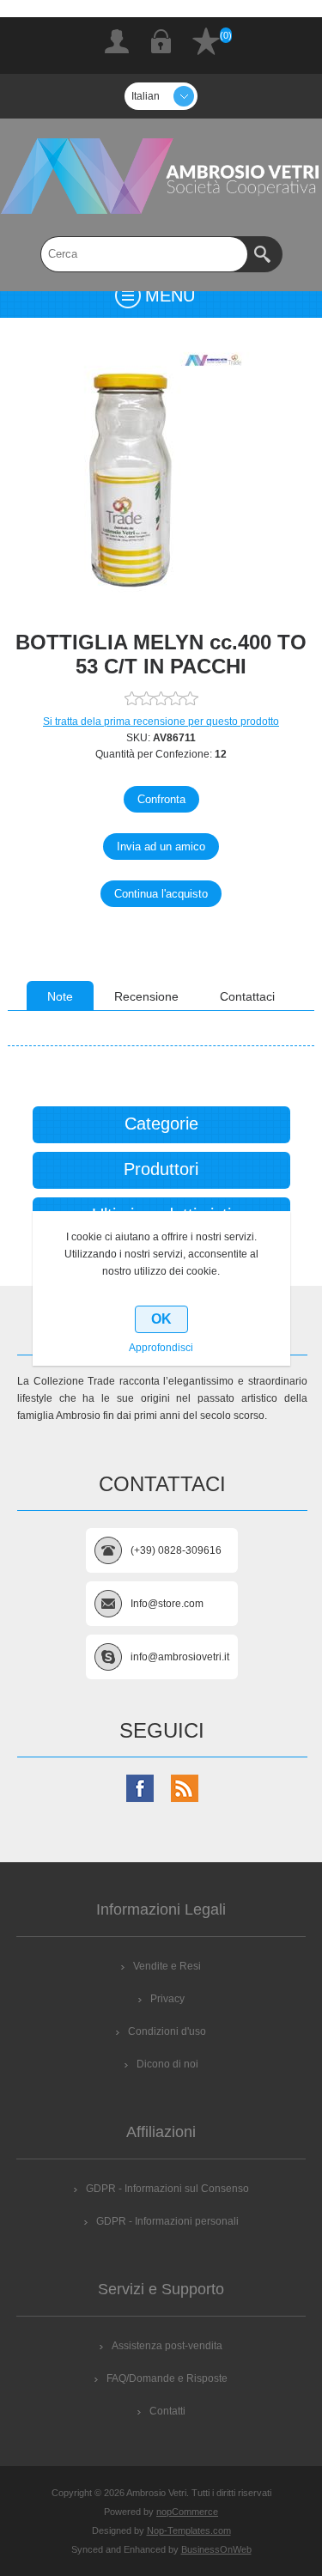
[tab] (60, 996)
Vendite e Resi (167, 1966)
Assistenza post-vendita (167, 2346)
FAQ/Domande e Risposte (167, 2378)
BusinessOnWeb (216, 2549)
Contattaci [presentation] (247, 996)
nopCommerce (187, 2512)
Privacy (167, 1999)
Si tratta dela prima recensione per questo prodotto (161, 722)
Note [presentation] (60, 996)
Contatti (167, 2411)
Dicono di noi (167, 2064)
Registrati (117, 41)
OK (161, 1319)
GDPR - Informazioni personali (167, 2221)
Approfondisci (161, 1348)
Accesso (161, 41)
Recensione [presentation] (146, 996)
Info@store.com (167, 1604)
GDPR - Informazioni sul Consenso (167, 2189)
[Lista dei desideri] (206, 41)
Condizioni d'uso (167, 2031)
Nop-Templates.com (189, 2530)
